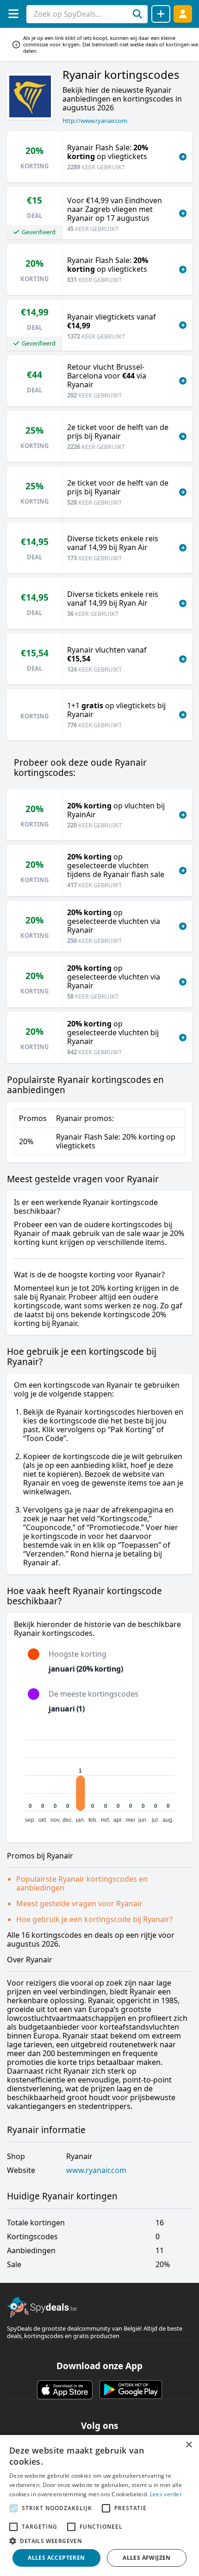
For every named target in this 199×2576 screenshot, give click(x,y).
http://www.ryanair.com (95, 121)
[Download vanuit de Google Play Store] (131, 2390)
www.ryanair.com (96, 2170)
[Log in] (183, 14)
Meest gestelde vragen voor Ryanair (79, 1903)
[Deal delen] (161, 14)
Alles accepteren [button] (56, 2558)
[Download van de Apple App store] (65, 2390)
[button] (99, 2541)
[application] (99, 1777)
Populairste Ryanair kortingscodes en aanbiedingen (82, 1883)
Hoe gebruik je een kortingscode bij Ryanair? (94, 1919)
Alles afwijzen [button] (147, 2558)
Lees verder (166, 2494)
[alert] (99, 2506)
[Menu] (13, 14)
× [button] (189, 2445)
